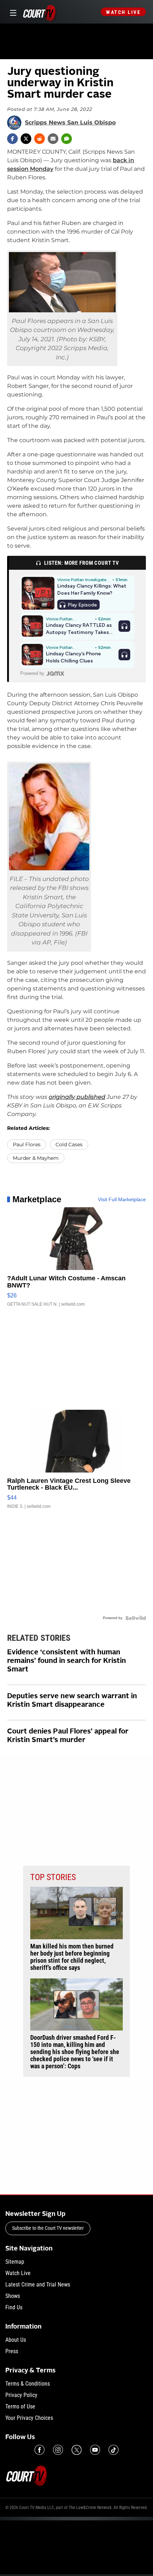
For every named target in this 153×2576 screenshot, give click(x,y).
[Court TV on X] (76, 2450)
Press (12, 2351)
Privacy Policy (21, 2395)
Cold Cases (69, 1144)
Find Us (14, 2307)
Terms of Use (20, 2406)
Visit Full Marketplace (122, 1199)
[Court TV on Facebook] (39, 2450)
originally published (77, 1097)
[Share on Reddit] (39, 139)
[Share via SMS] (67, 139)
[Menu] (12, 12)
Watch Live (123, 12)
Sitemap (15, 2262)
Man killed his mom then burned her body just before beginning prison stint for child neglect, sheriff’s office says (72, 1957)
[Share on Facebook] (12, 139)
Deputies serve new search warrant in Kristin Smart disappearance (72, 1701)
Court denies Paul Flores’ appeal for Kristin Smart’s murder (68, 1736)
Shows (13, 2296)
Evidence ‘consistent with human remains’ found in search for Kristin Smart (67, 1661)
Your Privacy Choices (29, 2418)
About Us (16, 2340)
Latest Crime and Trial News (38, 2285)
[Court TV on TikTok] (114, 2450)
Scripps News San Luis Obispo (70, 123)
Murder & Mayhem (36, 1158)
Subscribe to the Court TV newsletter (48, 2228)
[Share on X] (26, 139)
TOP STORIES (53, 1877)
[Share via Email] (53, 139)
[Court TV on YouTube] (95, 2450)
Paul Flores (27, 1144)
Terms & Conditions (28, 2384)
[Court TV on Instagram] (58, 2450)
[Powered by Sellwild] (136, 1618)
